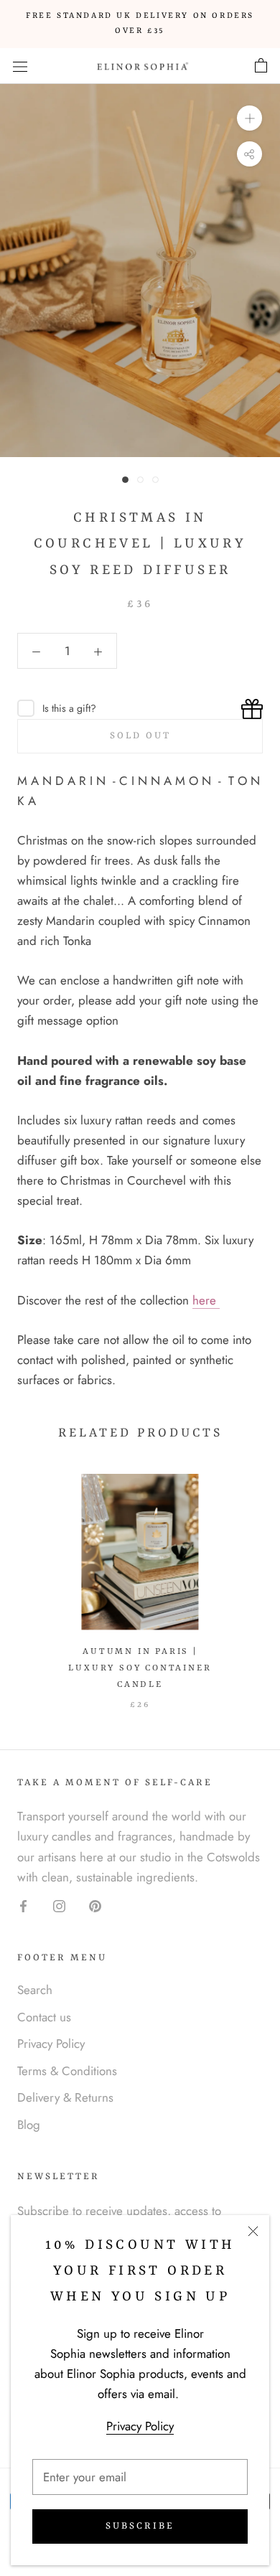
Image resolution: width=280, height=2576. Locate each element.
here (206, 1300)
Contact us (44, 2017)
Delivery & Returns (65, 2097)
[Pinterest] (95, 1905)
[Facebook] (23, 1905)
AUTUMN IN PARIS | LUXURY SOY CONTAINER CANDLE (140, 1668)
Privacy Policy (140, 2426)
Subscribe (140, 2526)
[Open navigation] (20, 66)
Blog (29, 2125)
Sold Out (140, 736)
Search (35, 1990)
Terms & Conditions (67, 2071)
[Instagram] (59, 1905)
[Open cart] (261, 66)
